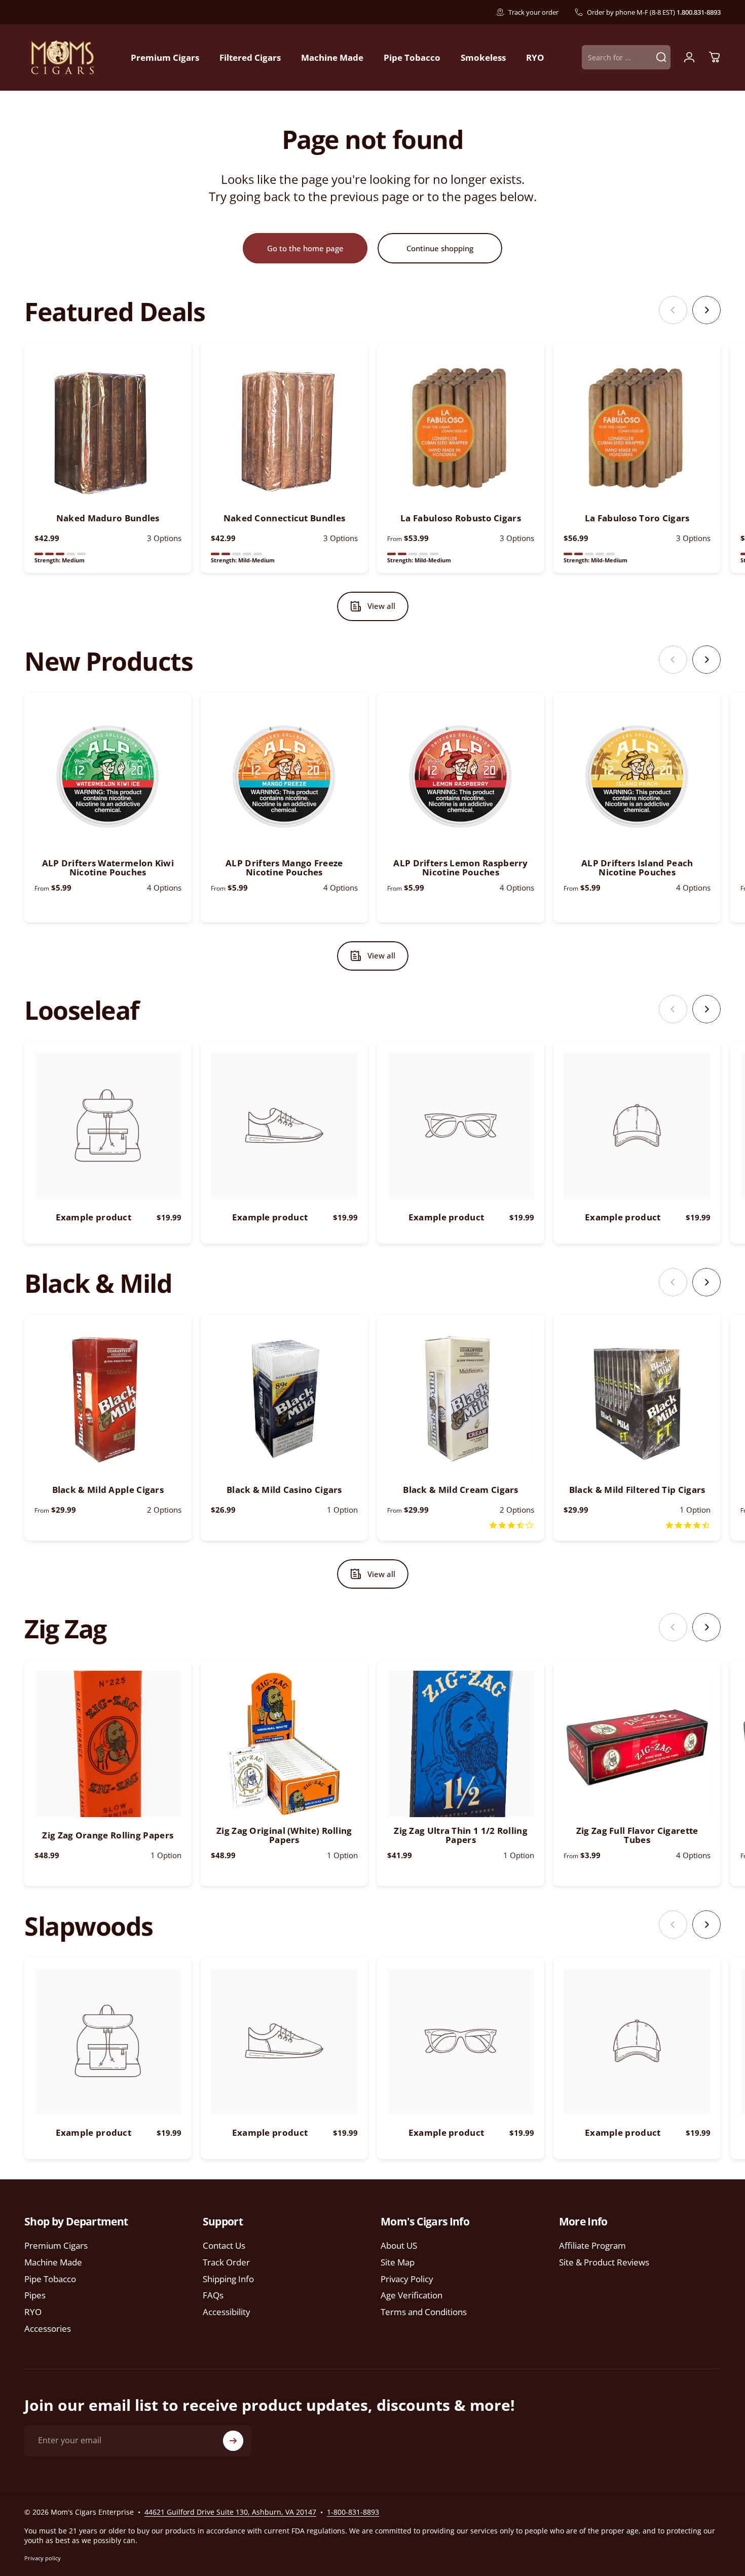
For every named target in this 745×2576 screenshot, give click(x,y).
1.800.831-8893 (699, 12)
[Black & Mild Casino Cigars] (284, 1399)
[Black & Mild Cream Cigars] (461, 1399)
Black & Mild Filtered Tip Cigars (637, 1490)
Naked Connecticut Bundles (285, 518)
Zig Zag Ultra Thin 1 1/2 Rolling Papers (461, 1835)
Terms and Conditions (424, 2312)
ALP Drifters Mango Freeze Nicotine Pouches (284, 868)
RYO (33, 2312)
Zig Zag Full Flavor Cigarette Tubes (637, 1835)
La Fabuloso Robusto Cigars (461, 518)
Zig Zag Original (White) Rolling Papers (284, 1835)
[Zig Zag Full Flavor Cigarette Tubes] (637, 1744)
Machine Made (53, 2263)
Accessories (48, 2329)
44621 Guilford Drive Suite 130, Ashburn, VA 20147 (230, 2512)
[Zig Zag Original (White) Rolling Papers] (284, 1744)
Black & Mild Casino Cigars (284, 1490)
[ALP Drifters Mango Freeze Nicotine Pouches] (284, 776)
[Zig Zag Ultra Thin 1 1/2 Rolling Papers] (461, 1744)
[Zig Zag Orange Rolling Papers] (108, 1744)
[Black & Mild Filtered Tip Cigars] (637, 1399)
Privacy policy (43, 2558)
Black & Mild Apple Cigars (108, 1490)
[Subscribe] (233, 2441)
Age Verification (412, 2296)
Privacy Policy (407, 2279)
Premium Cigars (56, 2246)
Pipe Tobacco (50, 2279)
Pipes (35, 2296)
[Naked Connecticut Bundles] (284, 427)
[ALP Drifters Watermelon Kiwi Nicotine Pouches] (108, 776)
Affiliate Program (592, 2246)
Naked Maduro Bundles (108, 518)
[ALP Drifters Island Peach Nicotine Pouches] (637, 776)
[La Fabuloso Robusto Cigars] (461, 427)
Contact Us (224, 2246)
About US (399, 2246)
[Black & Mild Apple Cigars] (108, 1399)
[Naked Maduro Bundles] (108, 427)
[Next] (706, 310)
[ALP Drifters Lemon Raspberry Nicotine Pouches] (461, 776)
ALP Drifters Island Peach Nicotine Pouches (637, 868)
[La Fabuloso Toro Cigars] (637, 427)
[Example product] (108, 1126)
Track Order (226, 2263)
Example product (94, 1217)
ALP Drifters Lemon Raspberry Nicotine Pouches (460, 868)
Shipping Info (228, 2279)
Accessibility (227, 2312)
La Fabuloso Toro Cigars (637, 518)
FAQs (213, 2296)
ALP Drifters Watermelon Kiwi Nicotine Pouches (108, 868)
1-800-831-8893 (353, 2512)
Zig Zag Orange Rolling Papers (108, 1835)
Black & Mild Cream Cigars (461, 1490)
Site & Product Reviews (604, 2263)
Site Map (398, 2263)
